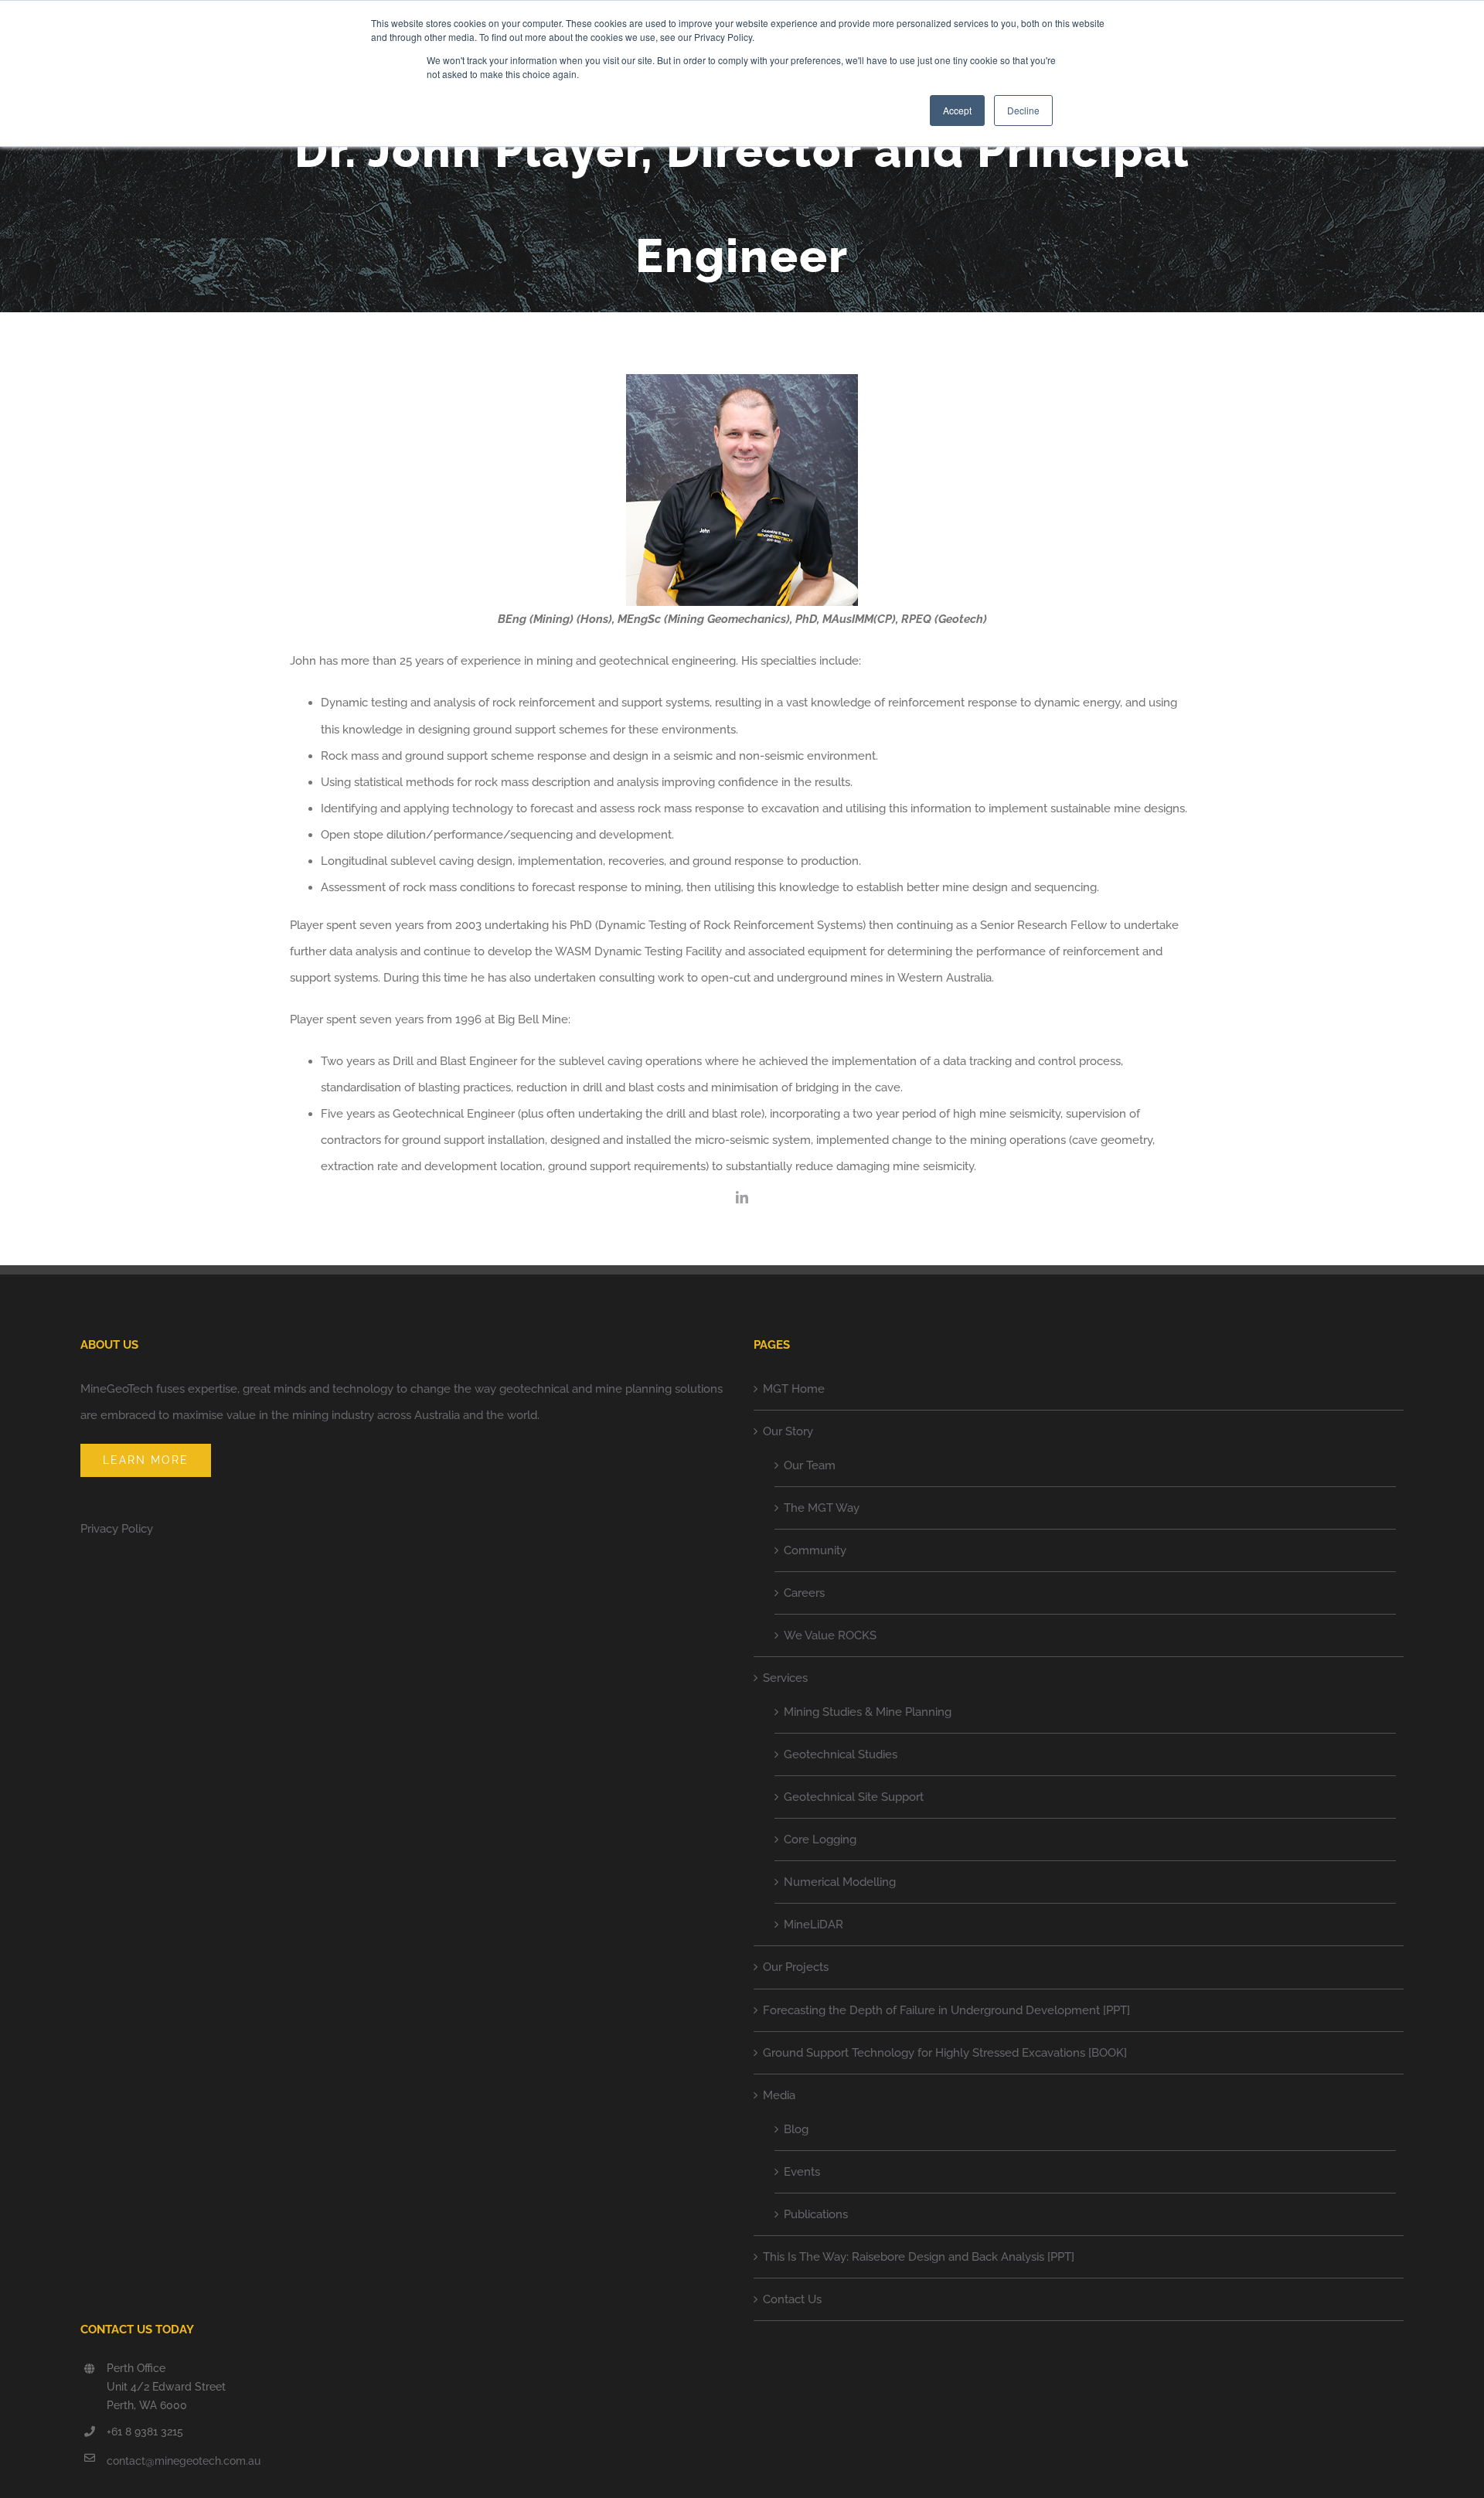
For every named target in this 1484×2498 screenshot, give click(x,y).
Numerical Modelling (840, 1882)
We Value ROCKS (830, 1635)
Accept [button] (957, 110)
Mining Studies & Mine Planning (868, 1712)
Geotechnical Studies (841, 1754)
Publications (816, 2214)
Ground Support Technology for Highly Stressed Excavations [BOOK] (945, 2053)
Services (785, 1678)
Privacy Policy (117, 1529)
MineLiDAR (813, 1925)
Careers (804, 1593)
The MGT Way (822, 1508)
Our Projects (796, 1967)
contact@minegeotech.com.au (184, 2461)
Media (779, 2095)
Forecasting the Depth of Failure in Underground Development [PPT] (946, 2010)
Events (802, 2172)
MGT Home (794, 1389)
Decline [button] (1023, 110)
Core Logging (820, 1839)
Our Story (788, 1431)
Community (815, 1550)
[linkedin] (742, 1197)
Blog (796, 2129)
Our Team (810, 1465)
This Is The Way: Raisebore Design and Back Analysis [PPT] (919, 2257)
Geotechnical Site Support (854, 1797)
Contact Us (792, 2299)
